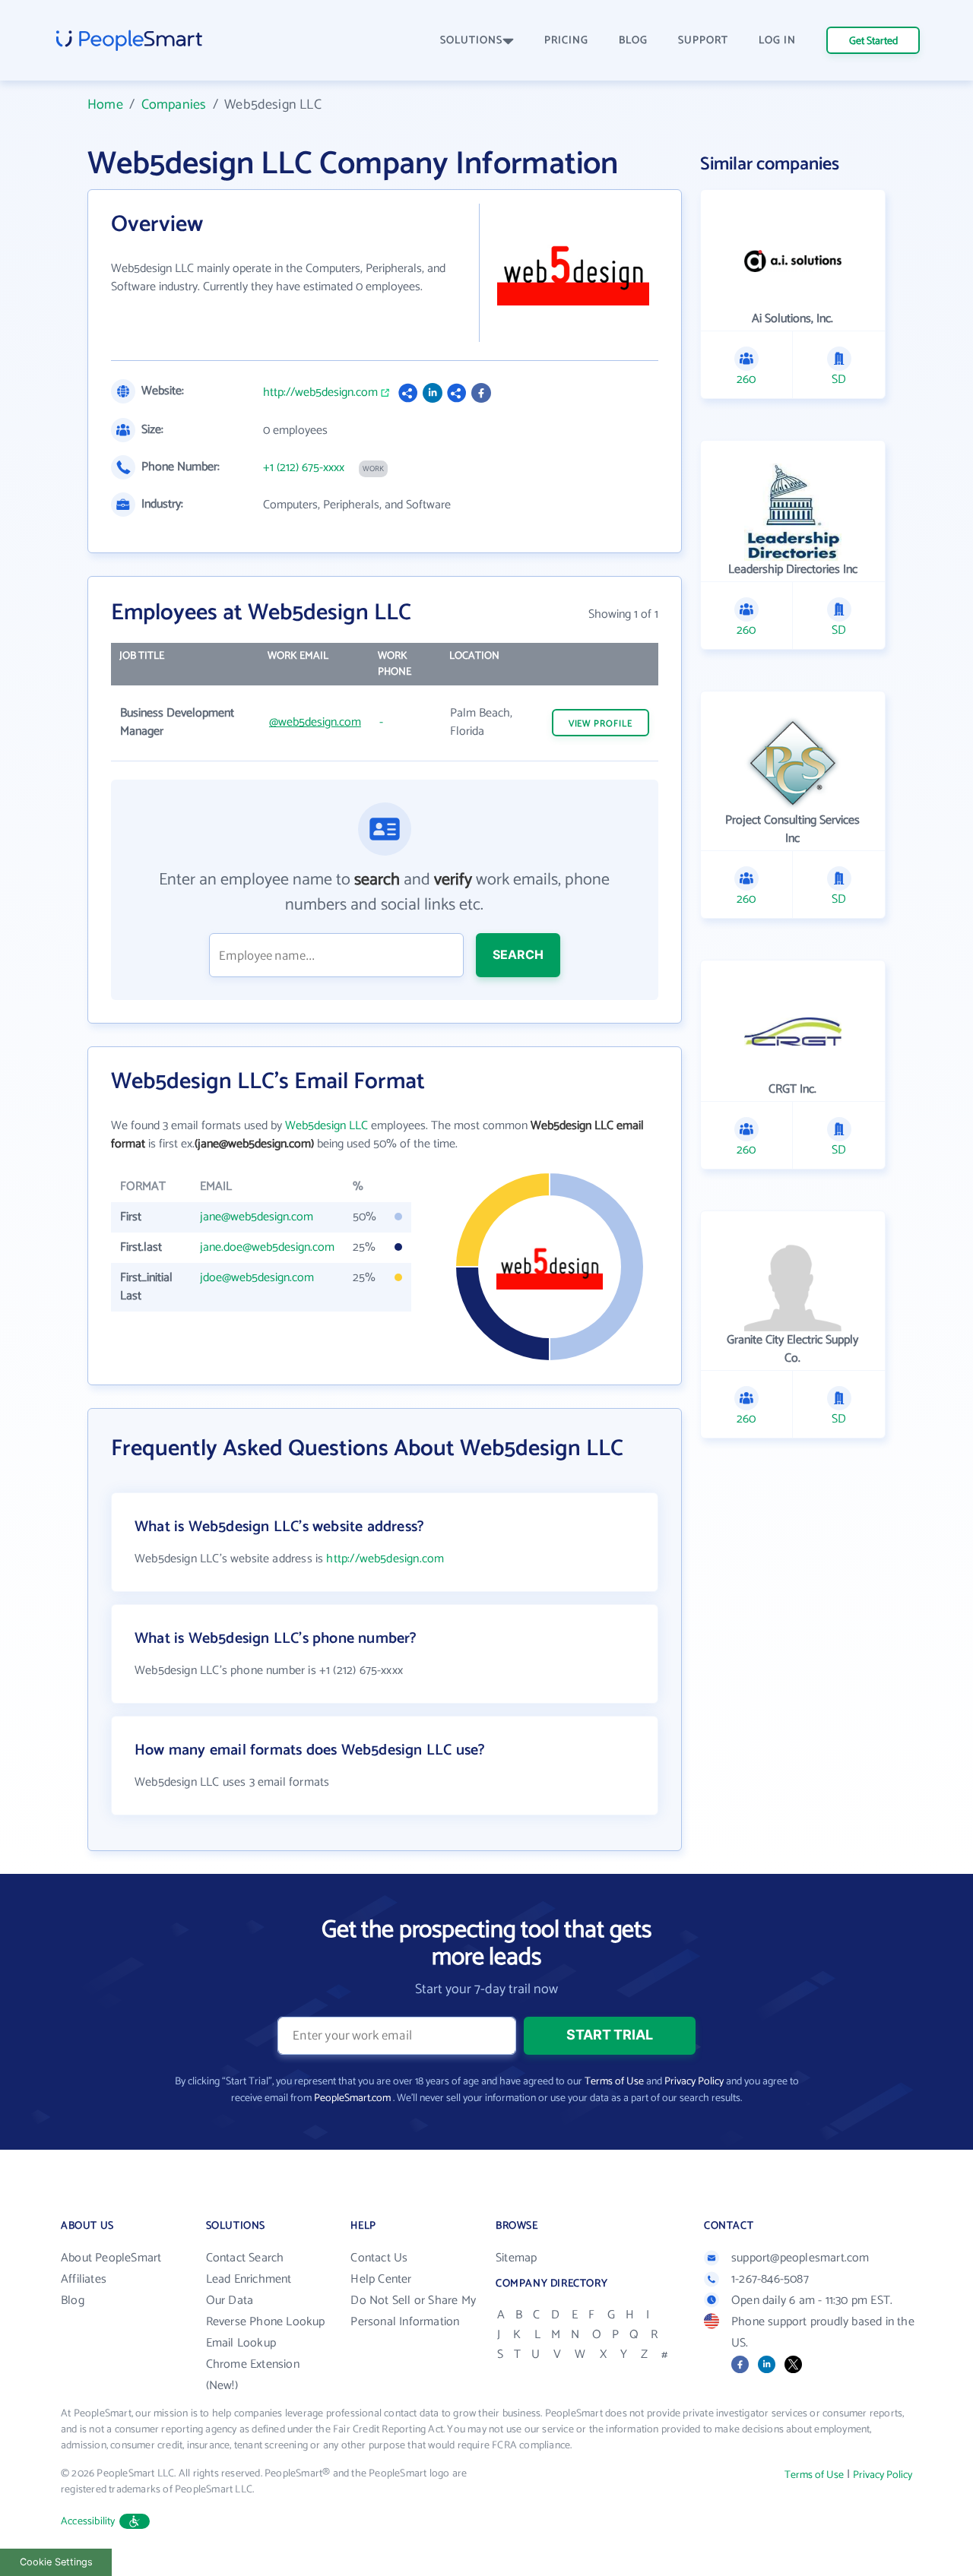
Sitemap (516, 2258)
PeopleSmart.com (352, 2098)
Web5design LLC (326, 1126)
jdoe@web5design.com (257, 1278)
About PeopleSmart (111, 2258)
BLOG (633, 41)
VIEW (601, 724)
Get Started (873, 41)
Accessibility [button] (88, 2522)
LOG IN (777, 41)
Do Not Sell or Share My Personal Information (413, 2311)
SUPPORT (703, 41)
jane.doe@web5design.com (267, 1247)
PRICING (566, 41)
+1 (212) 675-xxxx (304, 468)
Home (105, 105)
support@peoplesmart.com (800, 2258)
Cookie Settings (56, 2562)
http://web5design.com (320, 393)
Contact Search (245, 2258)
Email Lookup (241, 2343)
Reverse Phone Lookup (266, 2322)
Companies (174, 105)
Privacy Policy (694, 2082)
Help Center (381, 2279)
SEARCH (518, 954)
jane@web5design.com (257, 1217)
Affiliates (84, 2279)
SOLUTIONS (471, 41)
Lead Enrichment (249, 2279)
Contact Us (379, 2258)
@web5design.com (315, 722)
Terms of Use (614, 2082)
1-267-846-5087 (770, 2279)
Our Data (230, 2301)
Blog (73, 2301)
